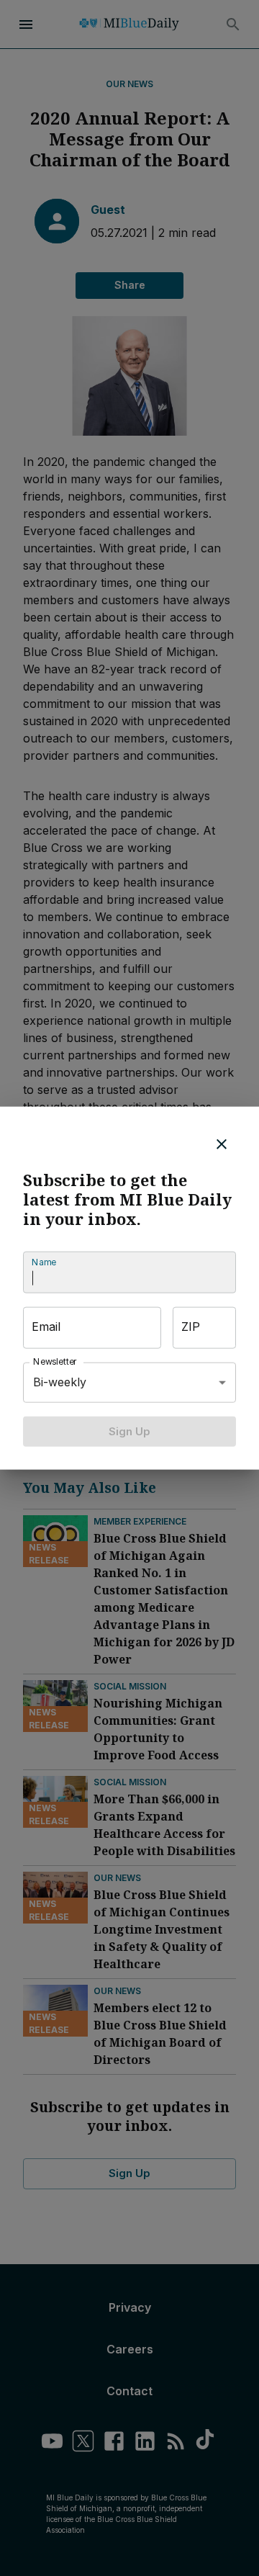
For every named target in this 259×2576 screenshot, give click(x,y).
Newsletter (55, 1361)
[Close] (222, 1144)
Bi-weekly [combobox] (60, 1382)
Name (44, 1262)
